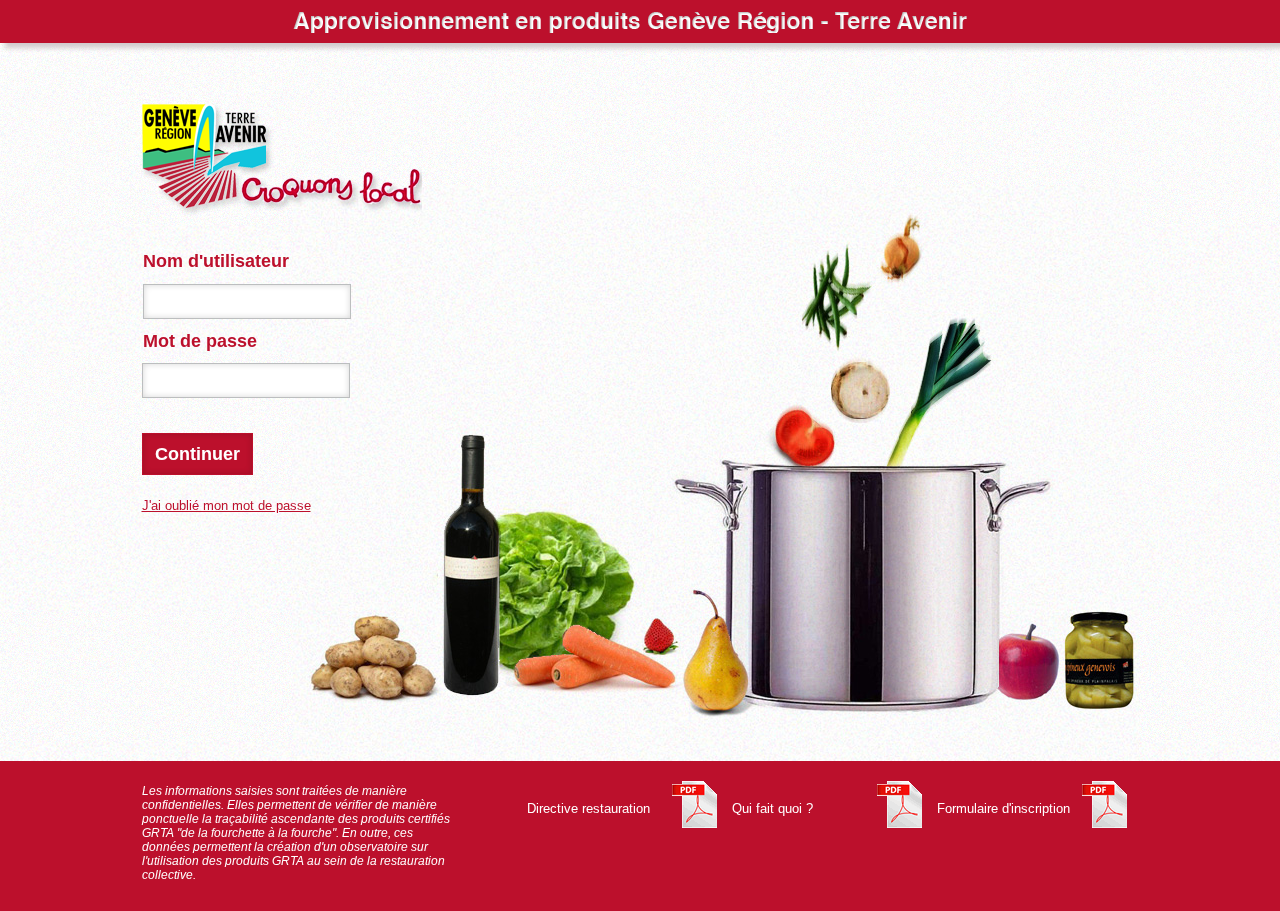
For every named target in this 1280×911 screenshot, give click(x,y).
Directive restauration (588, 808)
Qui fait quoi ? (772, 808)
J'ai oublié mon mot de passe (226, 505)
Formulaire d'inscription (1003, 808)
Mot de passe (200, 341)
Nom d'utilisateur (216, 261)
